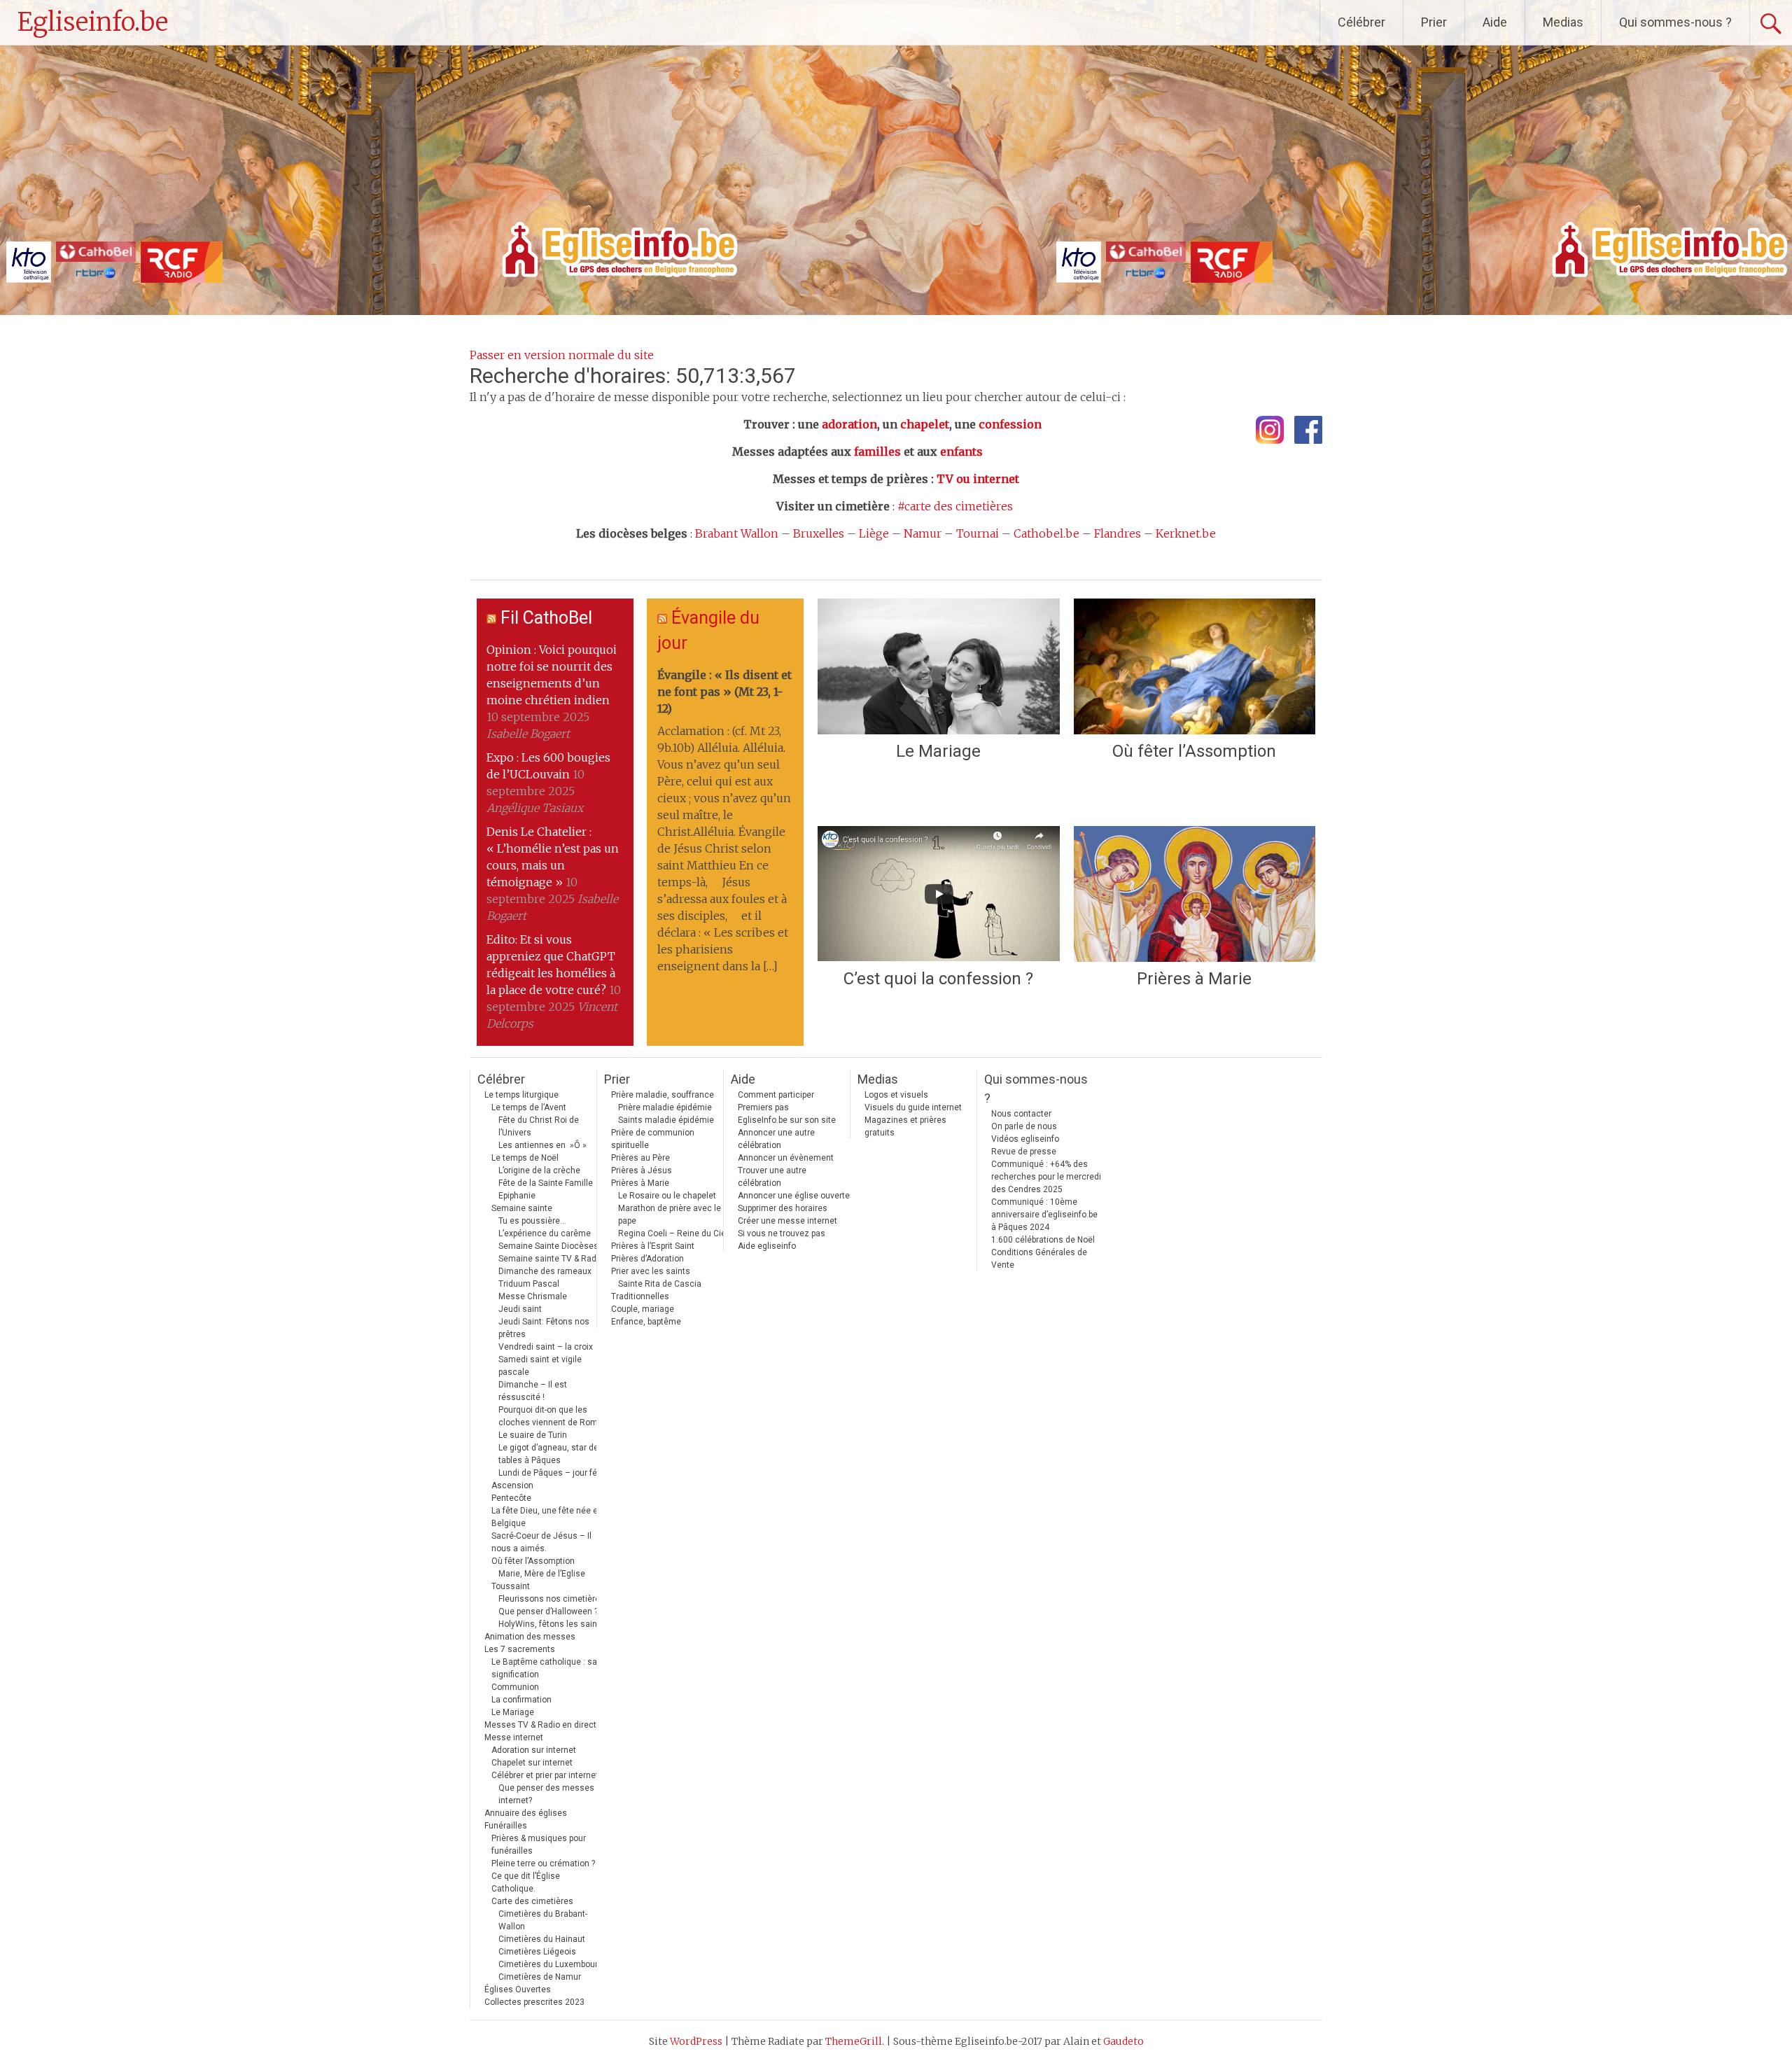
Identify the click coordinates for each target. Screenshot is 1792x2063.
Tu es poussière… (532, 1221)
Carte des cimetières (532, 1901)
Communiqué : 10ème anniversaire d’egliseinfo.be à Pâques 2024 (1044, 1215)
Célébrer (1361, 22)
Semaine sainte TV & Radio (551, 1259)
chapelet (925, 424)
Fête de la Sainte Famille (546, 1183)
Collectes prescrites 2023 (534, 2002)
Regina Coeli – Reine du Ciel (673, 1233)
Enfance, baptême (646, 1322)
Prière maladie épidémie (665, 1107)
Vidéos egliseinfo (1025, 1139)
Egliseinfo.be (93, 22)
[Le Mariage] (938, 666)
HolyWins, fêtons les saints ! (554, 1624)
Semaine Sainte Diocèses (548, 1246)
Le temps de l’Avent (529, 1107)
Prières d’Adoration (647, 1259)
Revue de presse (1024, 1152)
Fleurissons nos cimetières (552, 1599)
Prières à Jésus (642, 1170)
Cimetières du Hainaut (542, 1939)
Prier (1434, 22)
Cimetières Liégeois (537, 1952)
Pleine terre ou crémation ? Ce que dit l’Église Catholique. (543, 1876)
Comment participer (776, 1095)
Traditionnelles (640, 1296)
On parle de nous (1024, 1126)
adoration (849, 424)
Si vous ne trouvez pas (782, 1233)
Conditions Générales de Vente (1039, 1259)
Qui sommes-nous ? (1675, 22)
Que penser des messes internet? (546, 1794)
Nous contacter (1021, 1114)
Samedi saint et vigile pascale (540, 1366)
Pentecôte (511, 1498)
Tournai (978, 533)
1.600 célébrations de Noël (1043, 1240)
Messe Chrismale (533, 1296)
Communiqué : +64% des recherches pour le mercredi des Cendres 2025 (1046, 1177)
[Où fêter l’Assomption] (1195, 666)
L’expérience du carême (545, 1233)
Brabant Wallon (737, 533)
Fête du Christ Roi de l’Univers (539, 1126)
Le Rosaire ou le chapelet (667, 1196)
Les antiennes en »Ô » (542, 1145)
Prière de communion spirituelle (653, 1139)
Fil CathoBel (546, 618)
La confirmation (521, 1700)
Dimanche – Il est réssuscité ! (533, 1391)
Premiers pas (763, 1107)
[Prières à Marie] (1195, 894)
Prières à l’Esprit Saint (653, 1246)
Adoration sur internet (534, 1750)
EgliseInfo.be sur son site (787, 1120)
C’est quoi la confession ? (938, 979)
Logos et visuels (896, 1095)
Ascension (512, 1485)
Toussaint (511, 1586)
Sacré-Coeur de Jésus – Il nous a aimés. (541, 1542)
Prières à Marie (1194, 979)
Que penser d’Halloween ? (548, 1611)
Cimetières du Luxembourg (551, 1964)
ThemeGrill (854, 2041)
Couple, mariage (643, 1309)
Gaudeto (1123, 2041)
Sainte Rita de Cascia (660, 1284)
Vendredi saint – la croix (546, 1347)
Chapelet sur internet (532, 1763)
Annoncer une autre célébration (776, 1139)
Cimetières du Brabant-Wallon (543, 1920)
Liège (874, 533)
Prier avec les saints (651, 1271)
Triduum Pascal (529, 1284)
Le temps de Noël (525, 1158)
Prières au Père (640, 1158)
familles (877, 452)
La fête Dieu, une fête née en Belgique (547, 1517)
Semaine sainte (522, 1208)
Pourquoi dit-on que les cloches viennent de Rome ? (553, 1416)
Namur (923, 533)
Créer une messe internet (787, 1221)
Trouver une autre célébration (772, 1177)
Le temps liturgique (521, 1095)
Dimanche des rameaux (545, 1271)
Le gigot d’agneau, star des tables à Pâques (551, 1454)
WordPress (696, 2041)
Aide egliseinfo (767, 1246)
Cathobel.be (1046, 533)
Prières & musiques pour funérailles (539, 1845)
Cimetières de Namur (540, 1977)
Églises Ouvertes (518, 1989)
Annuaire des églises (526, 1813)
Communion (515, 1687)
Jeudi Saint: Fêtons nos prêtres (544, 1328)
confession (1010, 424)
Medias (1563, 22)
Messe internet (514, 1737)
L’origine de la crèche (539, 1170)
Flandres (1118, 533)
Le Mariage (938, 751)
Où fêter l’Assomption (1194, 751)
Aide (1495, 22)
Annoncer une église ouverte (794, 1196)
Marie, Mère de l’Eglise (542, 1574)
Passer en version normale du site (562, 355)
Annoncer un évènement (786, 1158)
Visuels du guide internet (913, 1107)
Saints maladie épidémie (666, 1120)
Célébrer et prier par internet (545, 1775)
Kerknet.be (1186, 533)
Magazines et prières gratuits (905, 1126)
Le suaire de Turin (533, 1435)
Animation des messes (530, 1637)
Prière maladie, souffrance (663, 1095)
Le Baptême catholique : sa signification (544, 1668)
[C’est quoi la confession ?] (938, 894)
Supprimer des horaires (783, 1208)
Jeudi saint (520, 1309)
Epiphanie (517, 1196)
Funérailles (506, 1826)
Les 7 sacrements (520, 1649)
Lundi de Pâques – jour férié (553, 1473)
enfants (961, 452)
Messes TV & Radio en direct (540, 1725)
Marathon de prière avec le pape (670, 1215)
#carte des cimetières (955, 506)
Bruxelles (819, 533)
